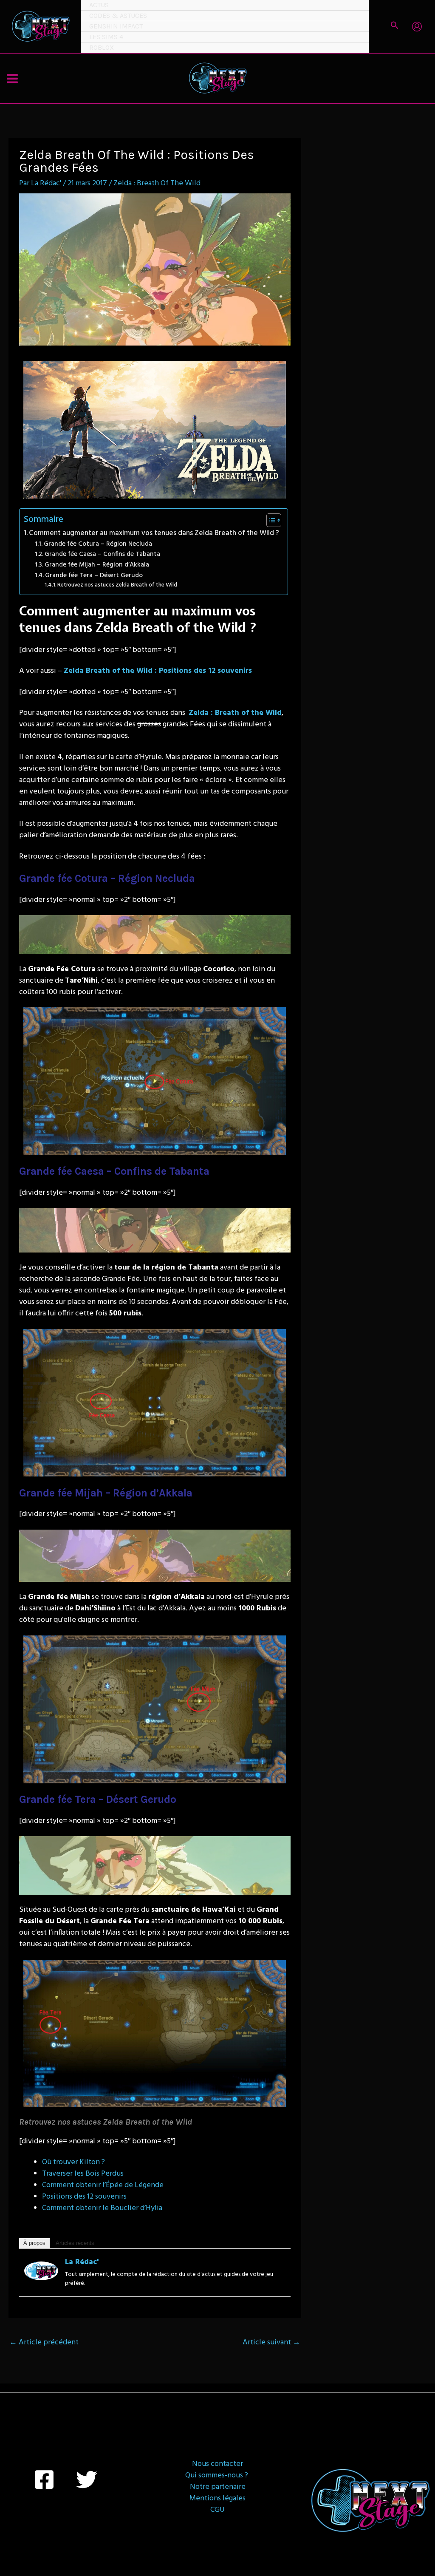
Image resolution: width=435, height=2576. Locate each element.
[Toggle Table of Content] (270, 520)
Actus (99, 5)
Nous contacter (217, 2464)
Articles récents (75, 2243)
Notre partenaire (218, 2487)
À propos (34, 2243)
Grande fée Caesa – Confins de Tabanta (102, 554)
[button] (395, 27)
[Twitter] (87, 2480)
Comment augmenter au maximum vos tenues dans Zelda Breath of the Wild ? (154, 533)
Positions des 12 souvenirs (84, 2197)
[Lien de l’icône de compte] (417, 27)
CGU (217, 2510)
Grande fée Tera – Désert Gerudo (94, 575)
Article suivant (271, 2342)
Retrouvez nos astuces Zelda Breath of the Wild (117, 585)
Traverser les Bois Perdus (83, 2174)
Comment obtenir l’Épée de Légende (103, 2185)
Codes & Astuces (118, 16)
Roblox (102, 47)
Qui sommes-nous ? (217, 2475)
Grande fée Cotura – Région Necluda (98, 544)
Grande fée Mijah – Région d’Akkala (97, 565)
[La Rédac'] (41, 2271)
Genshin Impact (116, 26)
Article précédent (44, 2342)
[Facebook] (44, 2480)
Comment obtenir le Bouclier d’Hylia (102, 2208)
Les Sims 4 (106, 37)
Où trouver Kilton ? (73, 2162)
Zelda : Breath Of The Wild (157, 183)
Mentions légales (217, 2498)
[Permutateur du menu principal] (12, 78)
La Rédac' (82, 2262)
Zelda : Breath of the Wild (235, 713)
